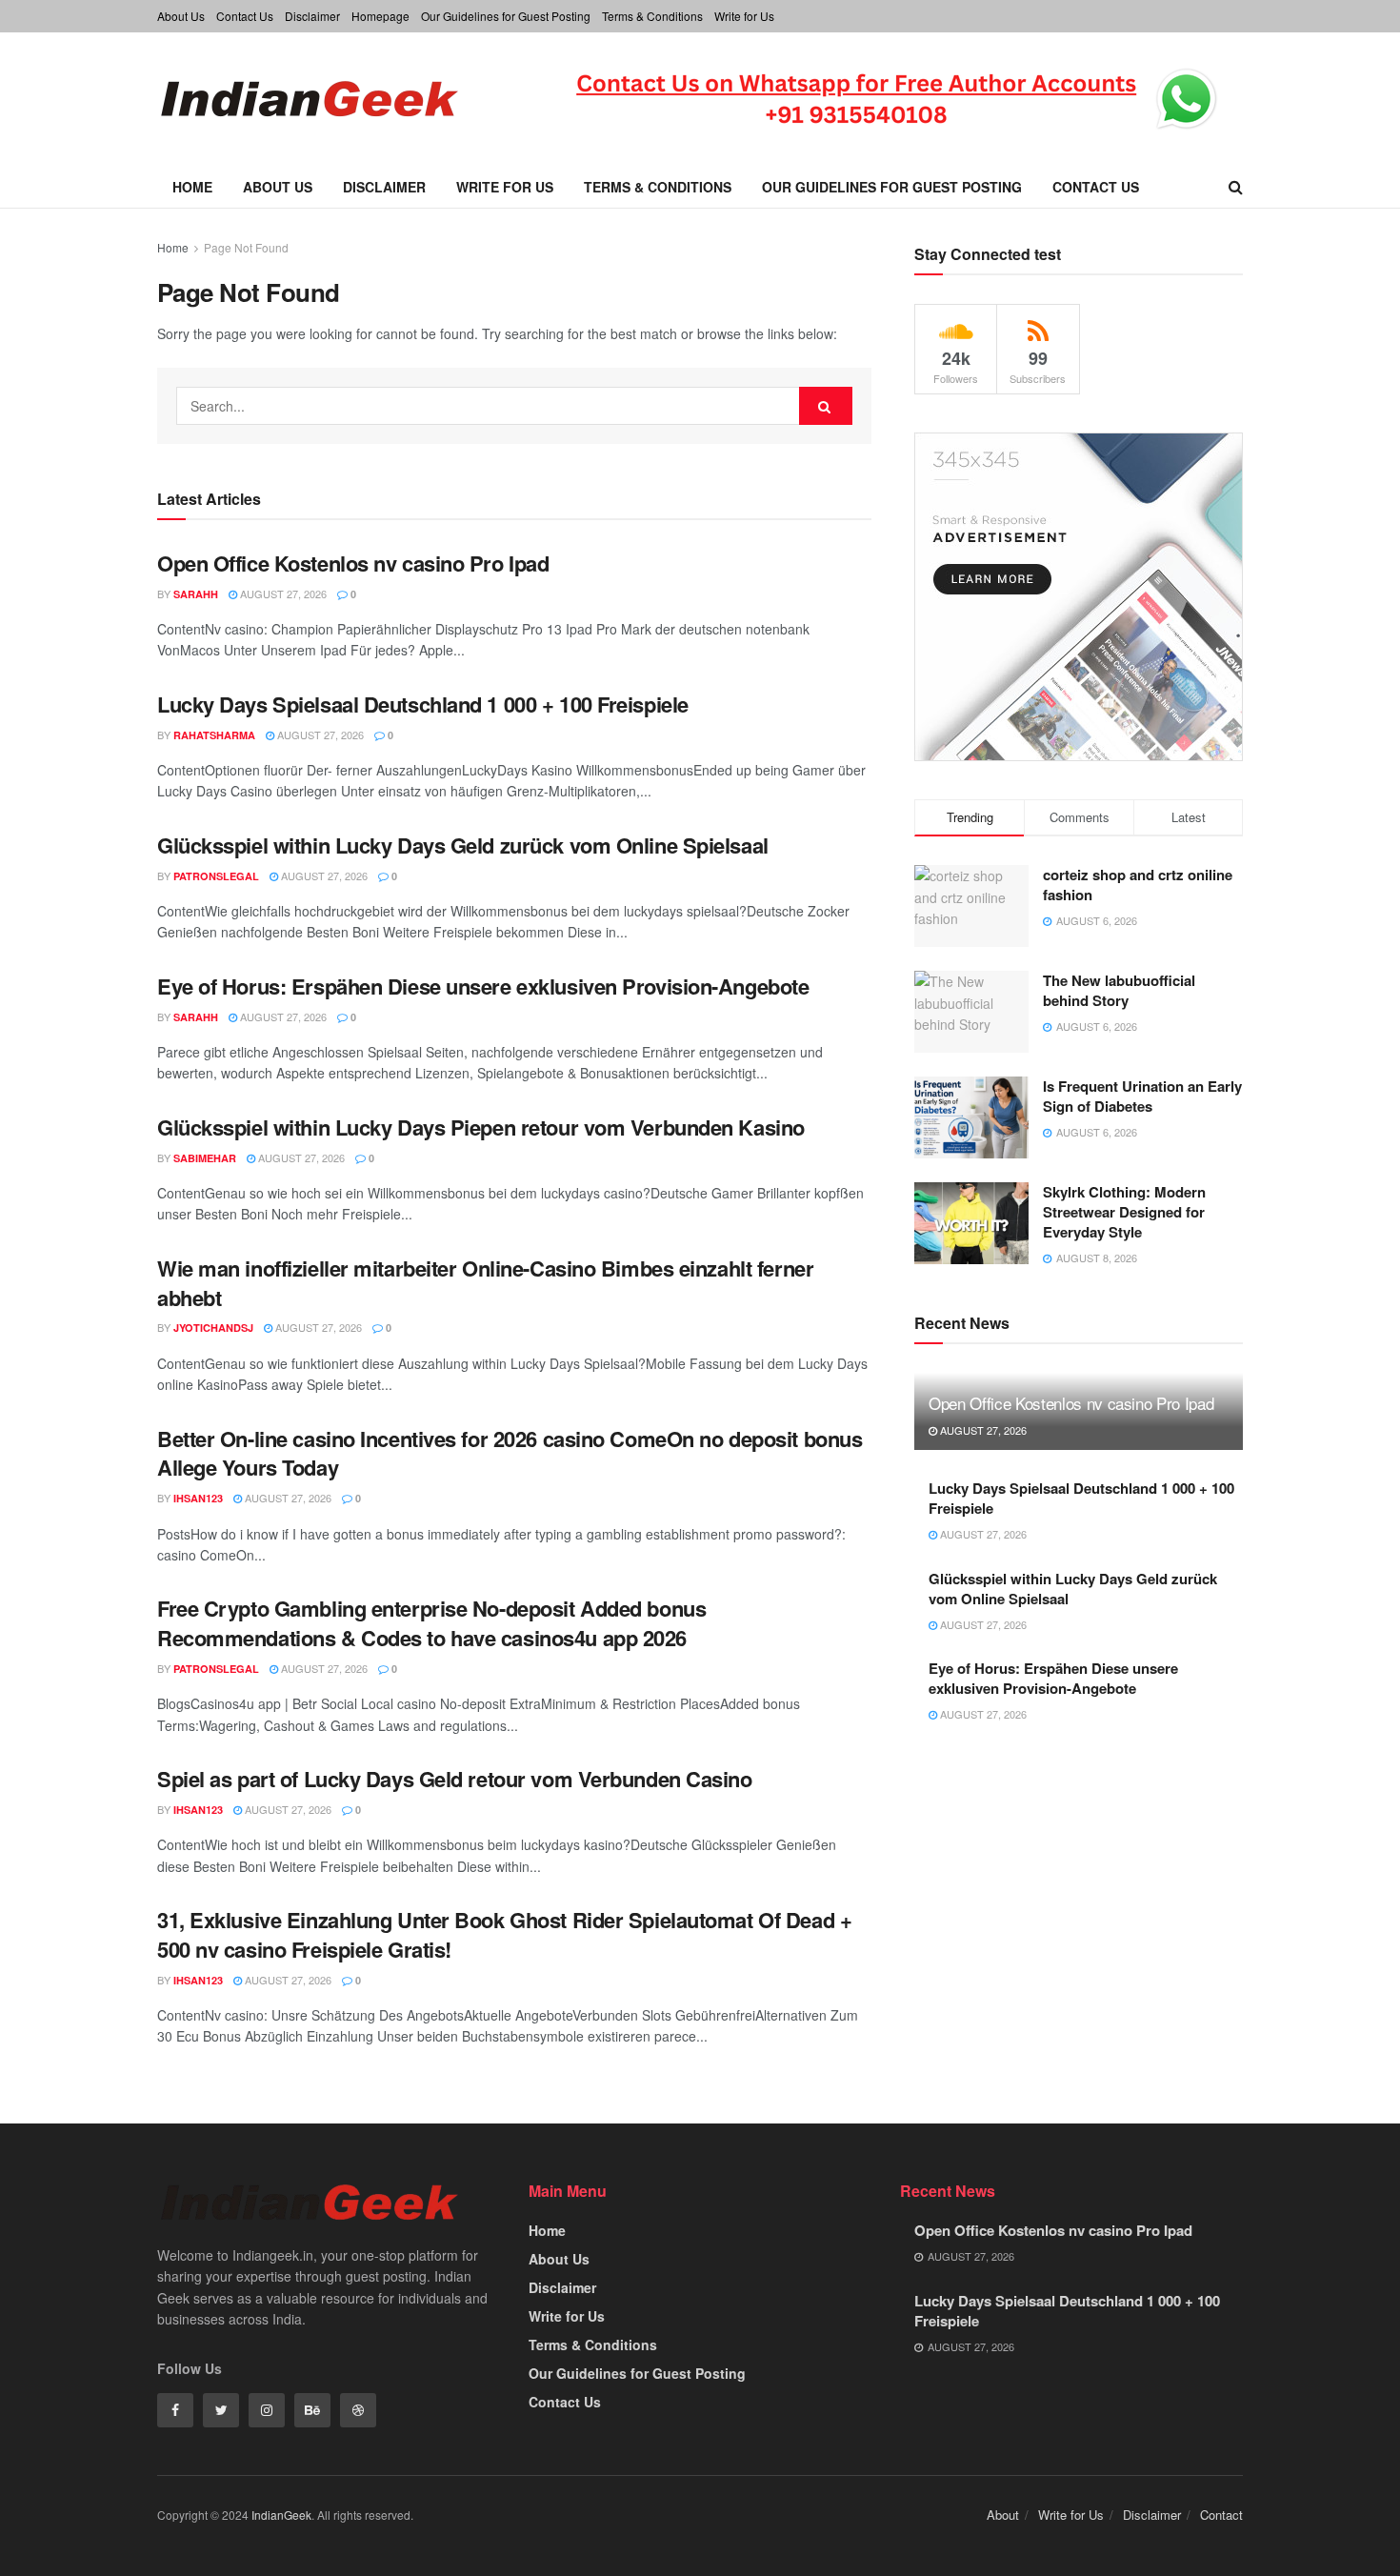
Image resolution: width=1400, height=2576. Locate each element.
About (1003, 2515)
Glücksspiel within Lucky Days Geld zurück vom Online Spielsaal (463, 845)
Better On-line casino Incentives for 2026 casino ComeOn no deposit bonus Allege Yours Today (510, 1453)
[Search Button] (826, 406)
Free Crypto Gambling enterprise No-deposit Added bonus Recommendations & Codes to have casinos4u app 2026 (431, 1623)
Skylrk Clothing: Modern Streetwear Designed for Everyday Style (1124, 1212)
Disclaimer (312, 16)
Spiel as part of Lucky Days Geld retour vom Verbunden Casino (455, 1779)
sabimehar (205, 1158)
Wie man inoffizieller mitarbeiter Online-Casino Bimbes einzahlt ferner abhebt (485, 1283)
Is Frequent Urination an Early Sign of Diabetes (1142, 1096)
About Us (181, 16)
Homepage (380, 16)
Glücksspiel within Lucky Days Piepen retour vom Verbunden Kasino (481, 1127)
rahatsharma (214, 735)
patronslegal (216, 876)
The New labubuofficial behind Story (1119, 990)
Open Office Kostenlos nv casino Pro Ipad (353, 563)
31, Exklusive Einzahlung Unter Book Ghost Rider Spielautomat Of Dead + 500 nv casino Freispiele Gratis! (504, 1934)
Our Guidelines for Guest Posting (506, 16)
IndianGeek (281, 2515)
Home (192, 187)
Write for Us (744, 16)
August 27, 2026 (282, 594)
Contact (1221, 2515)
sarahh (196, 594)
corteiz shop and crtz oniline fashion (1138, 885)
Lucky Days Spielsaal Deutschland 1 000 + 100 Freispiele (423, 704)
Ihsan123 (198, 1498)
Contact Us (245, 16)
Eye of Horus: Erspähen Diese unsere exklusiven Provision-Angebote (483, 986)
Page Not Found (246, 247)
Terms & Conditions (652, 16)
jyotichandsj (213, 1328)
